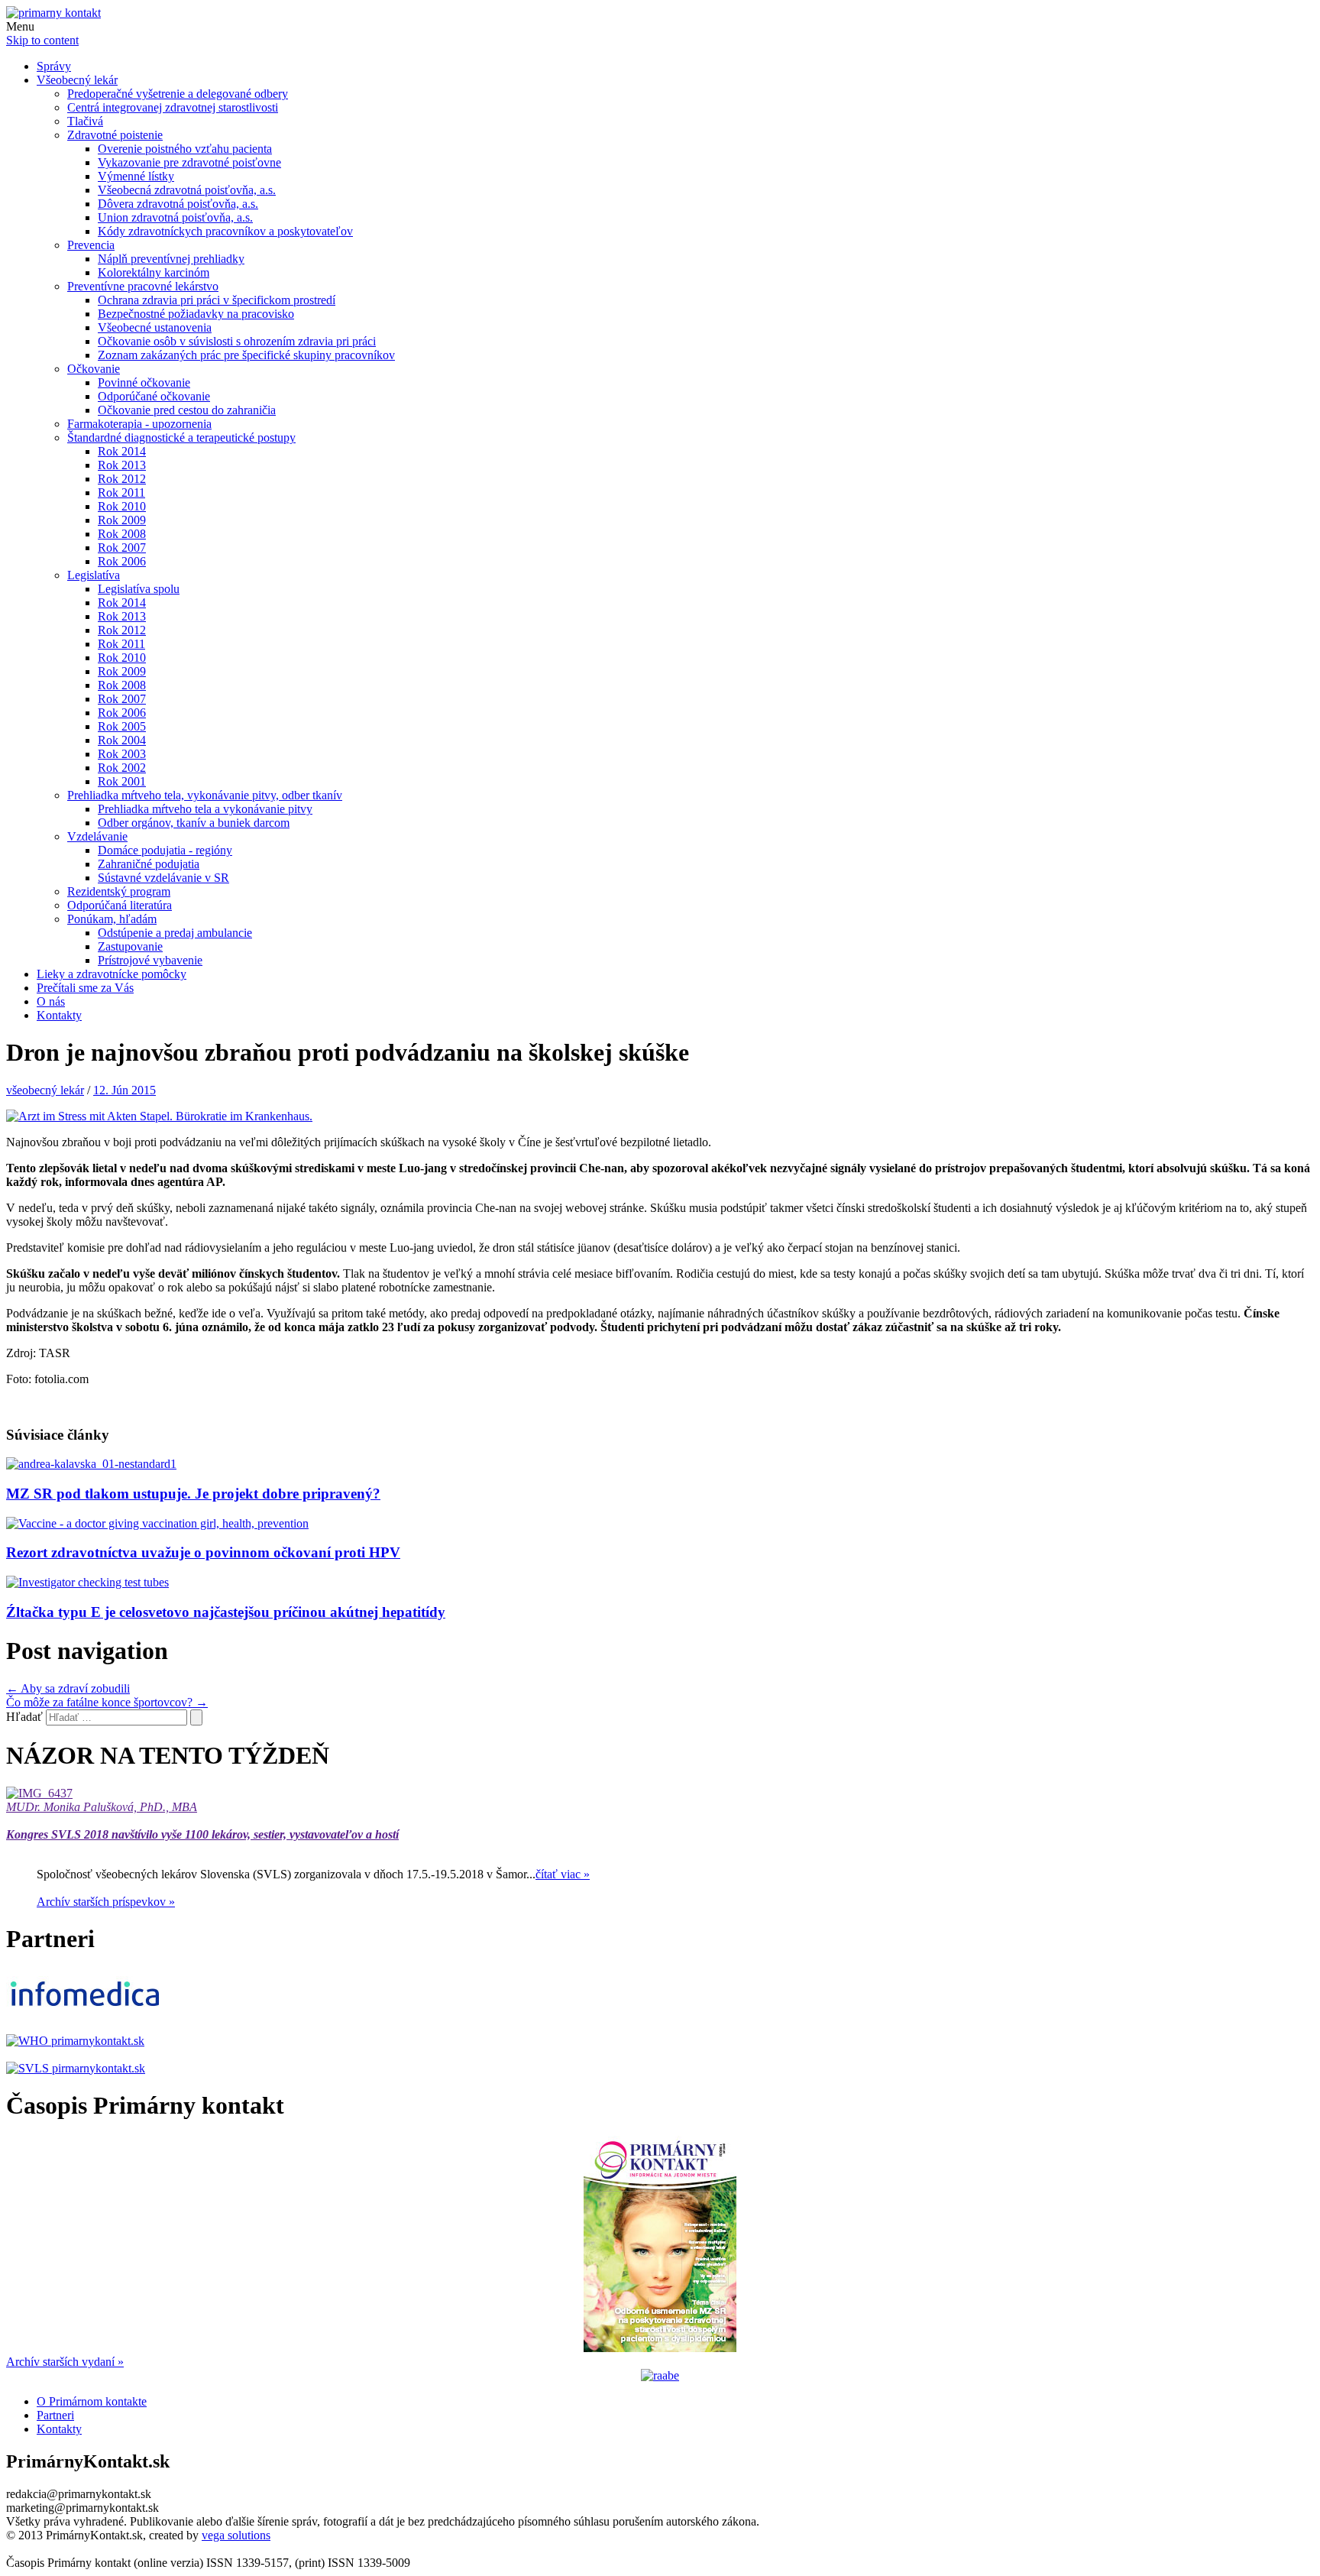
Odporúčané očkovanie (154, 396)
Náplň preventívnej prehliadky (171, 259)
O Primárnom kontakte (92, 2401)
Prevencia (91, 245)
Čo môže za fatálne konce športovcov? (107, 1702)
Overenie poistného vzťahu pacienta (185, 149)
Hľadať (24, 1717)
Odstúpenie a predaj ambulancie (175, 933)
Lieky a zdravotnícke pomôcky (112, 974)
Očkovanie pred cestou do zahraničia (187, 410)
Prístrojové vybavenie (150, 960)
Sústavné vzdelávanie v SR (163, 878)
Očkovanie (94, 369)
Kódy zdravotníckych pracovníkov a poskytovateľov (225, 231)
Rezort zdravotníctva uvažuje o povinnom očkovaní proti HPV (203, 1552)
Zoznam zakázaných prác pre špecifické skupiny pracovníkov (246, 355)
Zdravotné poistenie (115, 135)
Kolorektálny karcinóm (154, 272)
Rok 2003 (122, 754)
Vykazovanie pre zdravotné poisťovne (189, 162)
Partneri (55, 2415)
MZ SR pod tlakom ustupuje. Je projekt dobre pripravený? (193, 1494)
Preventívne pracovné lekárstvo (143, 286)
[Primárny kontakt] (53, 13)
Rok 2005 (122, 726)
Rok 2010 (122, 506)
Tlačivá (85, 121)
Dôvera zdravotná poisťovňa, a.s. (178, 204)
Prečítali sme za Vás (85, 988)
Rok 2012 (122, 479)
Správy (54, 66)
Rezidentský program (119, 891)
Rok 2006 (122, 561)
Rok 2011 (121, 493)
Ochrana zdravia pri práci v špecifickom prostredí (217, 300)
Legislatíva (94, 575)
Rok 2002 (122, 768)
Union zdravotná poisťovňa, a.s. (175, 217)
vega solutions (236, 2535)
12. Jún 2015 (125, 1090)
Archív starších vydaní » (65, 2362)
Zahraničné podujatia (149, 864)
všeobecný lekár (45, 1090)
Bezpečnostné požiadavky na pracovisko (196, 314)
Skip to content (42, 40)
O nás (51, 1001)
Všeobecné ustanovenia (155, 327)
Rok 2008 (122, 534)
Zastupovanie (130, 946)
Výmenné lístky (136, 176)
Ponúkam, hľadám (112, 919)
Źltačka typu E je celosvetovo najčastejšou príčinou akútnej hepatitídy (226, 1612)
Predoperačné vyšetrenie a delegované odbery (178, 94)
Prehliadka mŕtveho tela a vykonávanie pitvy (205, 809)
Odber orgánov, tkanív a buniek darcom (194, 823)
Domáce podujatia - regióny (165, 850)
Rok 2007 (122, 548)
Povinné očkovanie (144, 382)
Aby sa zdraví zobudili (68, 1688)
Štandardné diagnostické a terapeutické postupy (181, 437)
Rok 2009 (122, 520)
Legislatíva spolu (139, 589)
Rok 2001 (122, 781)
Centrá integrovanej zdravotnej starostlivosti (173, 107)
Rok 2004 (122, 740)
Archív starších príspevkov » (106, 1902)
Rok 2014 (122, 451)
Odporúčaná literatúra (120, 905)
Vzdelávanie (97, 836)
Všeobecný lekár (77, 80)
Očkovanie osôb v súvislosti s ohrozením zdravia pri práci (237, 341)
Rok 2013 (122, 465)
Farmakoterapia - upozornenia (139, 424)
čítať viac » (563, 1874)
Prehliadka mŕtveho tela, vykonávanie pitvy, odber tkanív (205, 795)
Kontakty (59, 1015)
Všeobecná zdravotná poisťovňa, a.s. (187, 190)
